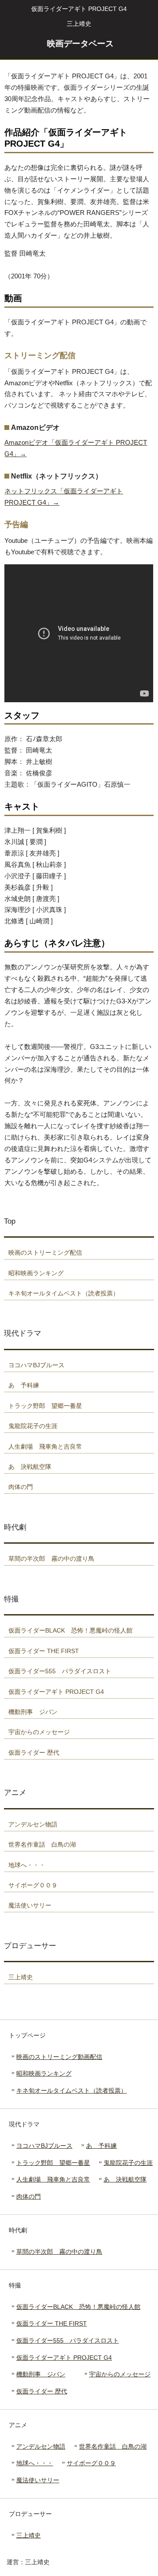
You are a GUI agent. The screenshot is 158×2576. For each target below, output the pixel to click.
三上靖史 (29, 2535)
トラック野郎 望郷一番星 (53, 2163)
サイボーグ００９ (91, 2463)
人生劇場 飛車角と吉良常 (53, 2179)
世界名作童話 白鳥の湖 (113, 2446)
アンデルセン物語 (41, 2446)
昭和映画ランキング (44, 2073)
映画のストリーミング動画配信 (59, 2057)
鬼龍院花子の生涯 (128, 2163)
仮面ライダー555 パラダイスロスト (68, 2340)
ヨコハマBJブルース (44, 2146)
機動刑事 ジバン (41, 2374)
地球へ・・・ (35, 2463)
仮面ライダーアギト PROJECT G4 (64, 2358)
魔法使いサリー (38, 2480)
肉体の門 (29, 2196)
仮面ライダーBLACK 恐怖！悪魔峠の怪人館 (78, 2307)
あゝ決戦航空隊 (125, 2179)
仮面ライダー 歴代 (42, 2391)
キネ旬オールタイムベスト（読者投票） (72, 2090)
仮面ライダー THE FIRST (52, 2323)
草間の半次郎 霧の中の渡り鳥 (59, 2252)
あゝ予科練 (101, 2146)
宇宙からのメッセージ (120, 2374)
